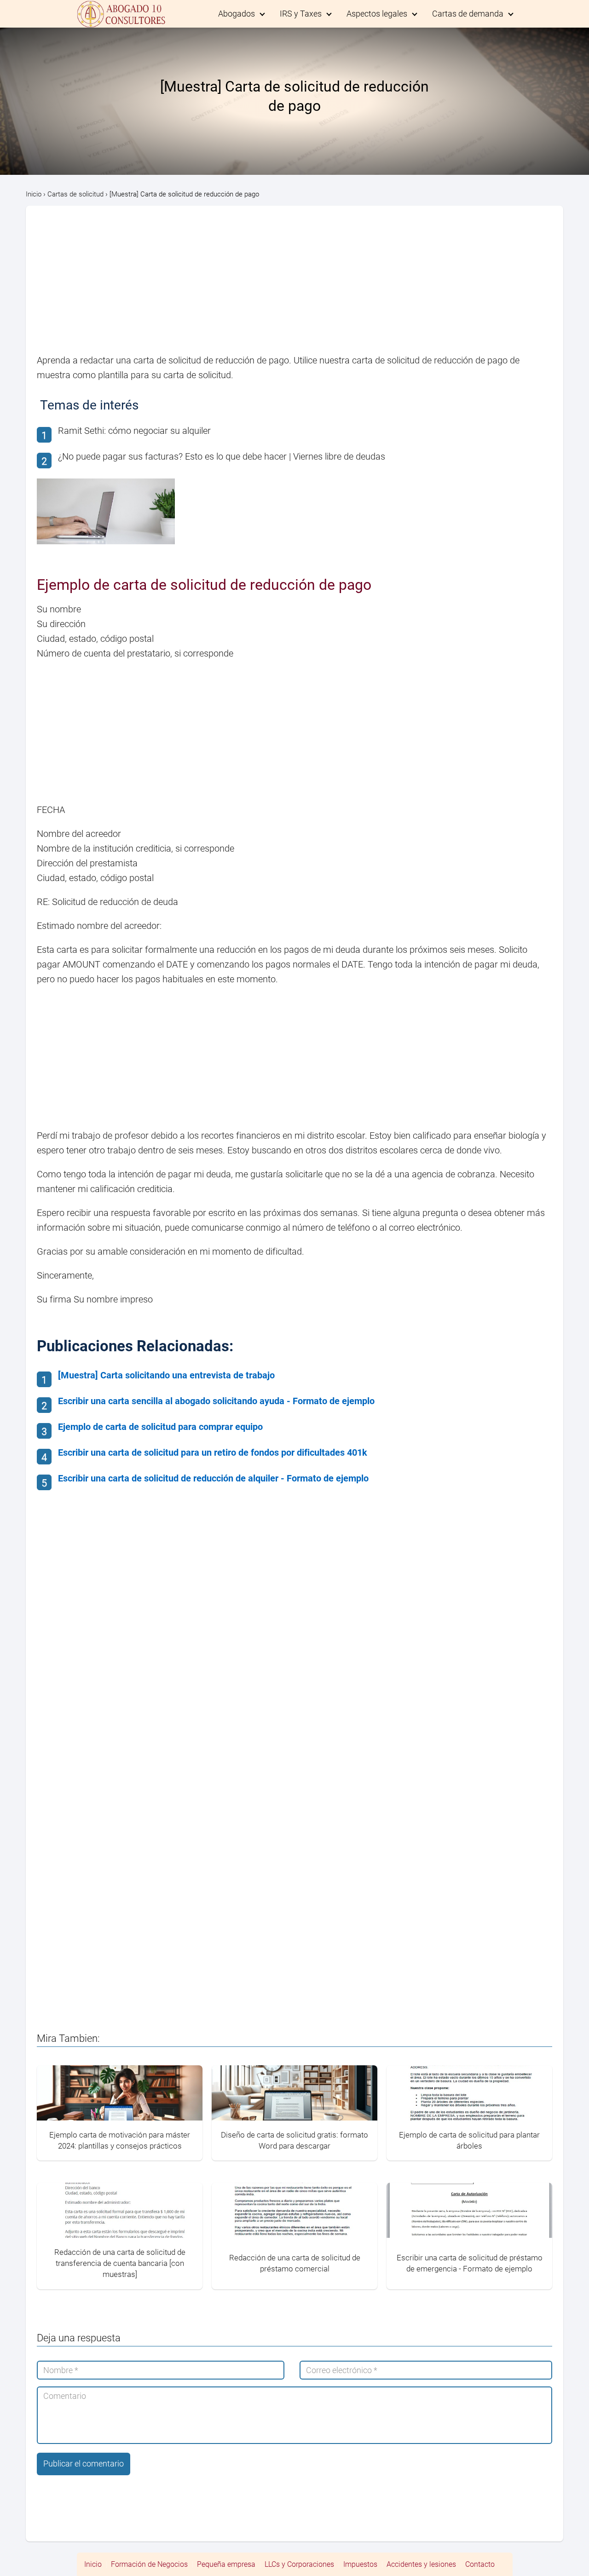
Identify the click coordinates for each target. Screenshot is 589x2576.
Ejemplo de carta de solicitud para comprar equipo (160, 1427)
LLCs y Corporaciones (299, 2564)
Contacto (480, 2564)
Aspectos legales (377, 14)
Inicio (93, 2564)
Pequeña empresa (226, 2564)
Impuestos (360, 2564)
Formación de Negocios (149, 2564)
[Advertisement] (294, 285)
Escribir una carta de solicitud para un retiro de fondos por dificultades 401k (213, 1452)
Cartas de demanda (468, 14)
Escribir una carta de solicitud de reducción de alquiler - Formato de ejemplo (213, 1478)
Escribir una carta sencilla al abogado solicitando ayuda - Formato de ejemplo (216, 1401)
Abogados (237, 14)
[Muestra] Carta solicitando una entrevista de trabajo (166, 1375)
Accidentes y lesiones (421, 2564)
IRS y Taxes (301, 14)
